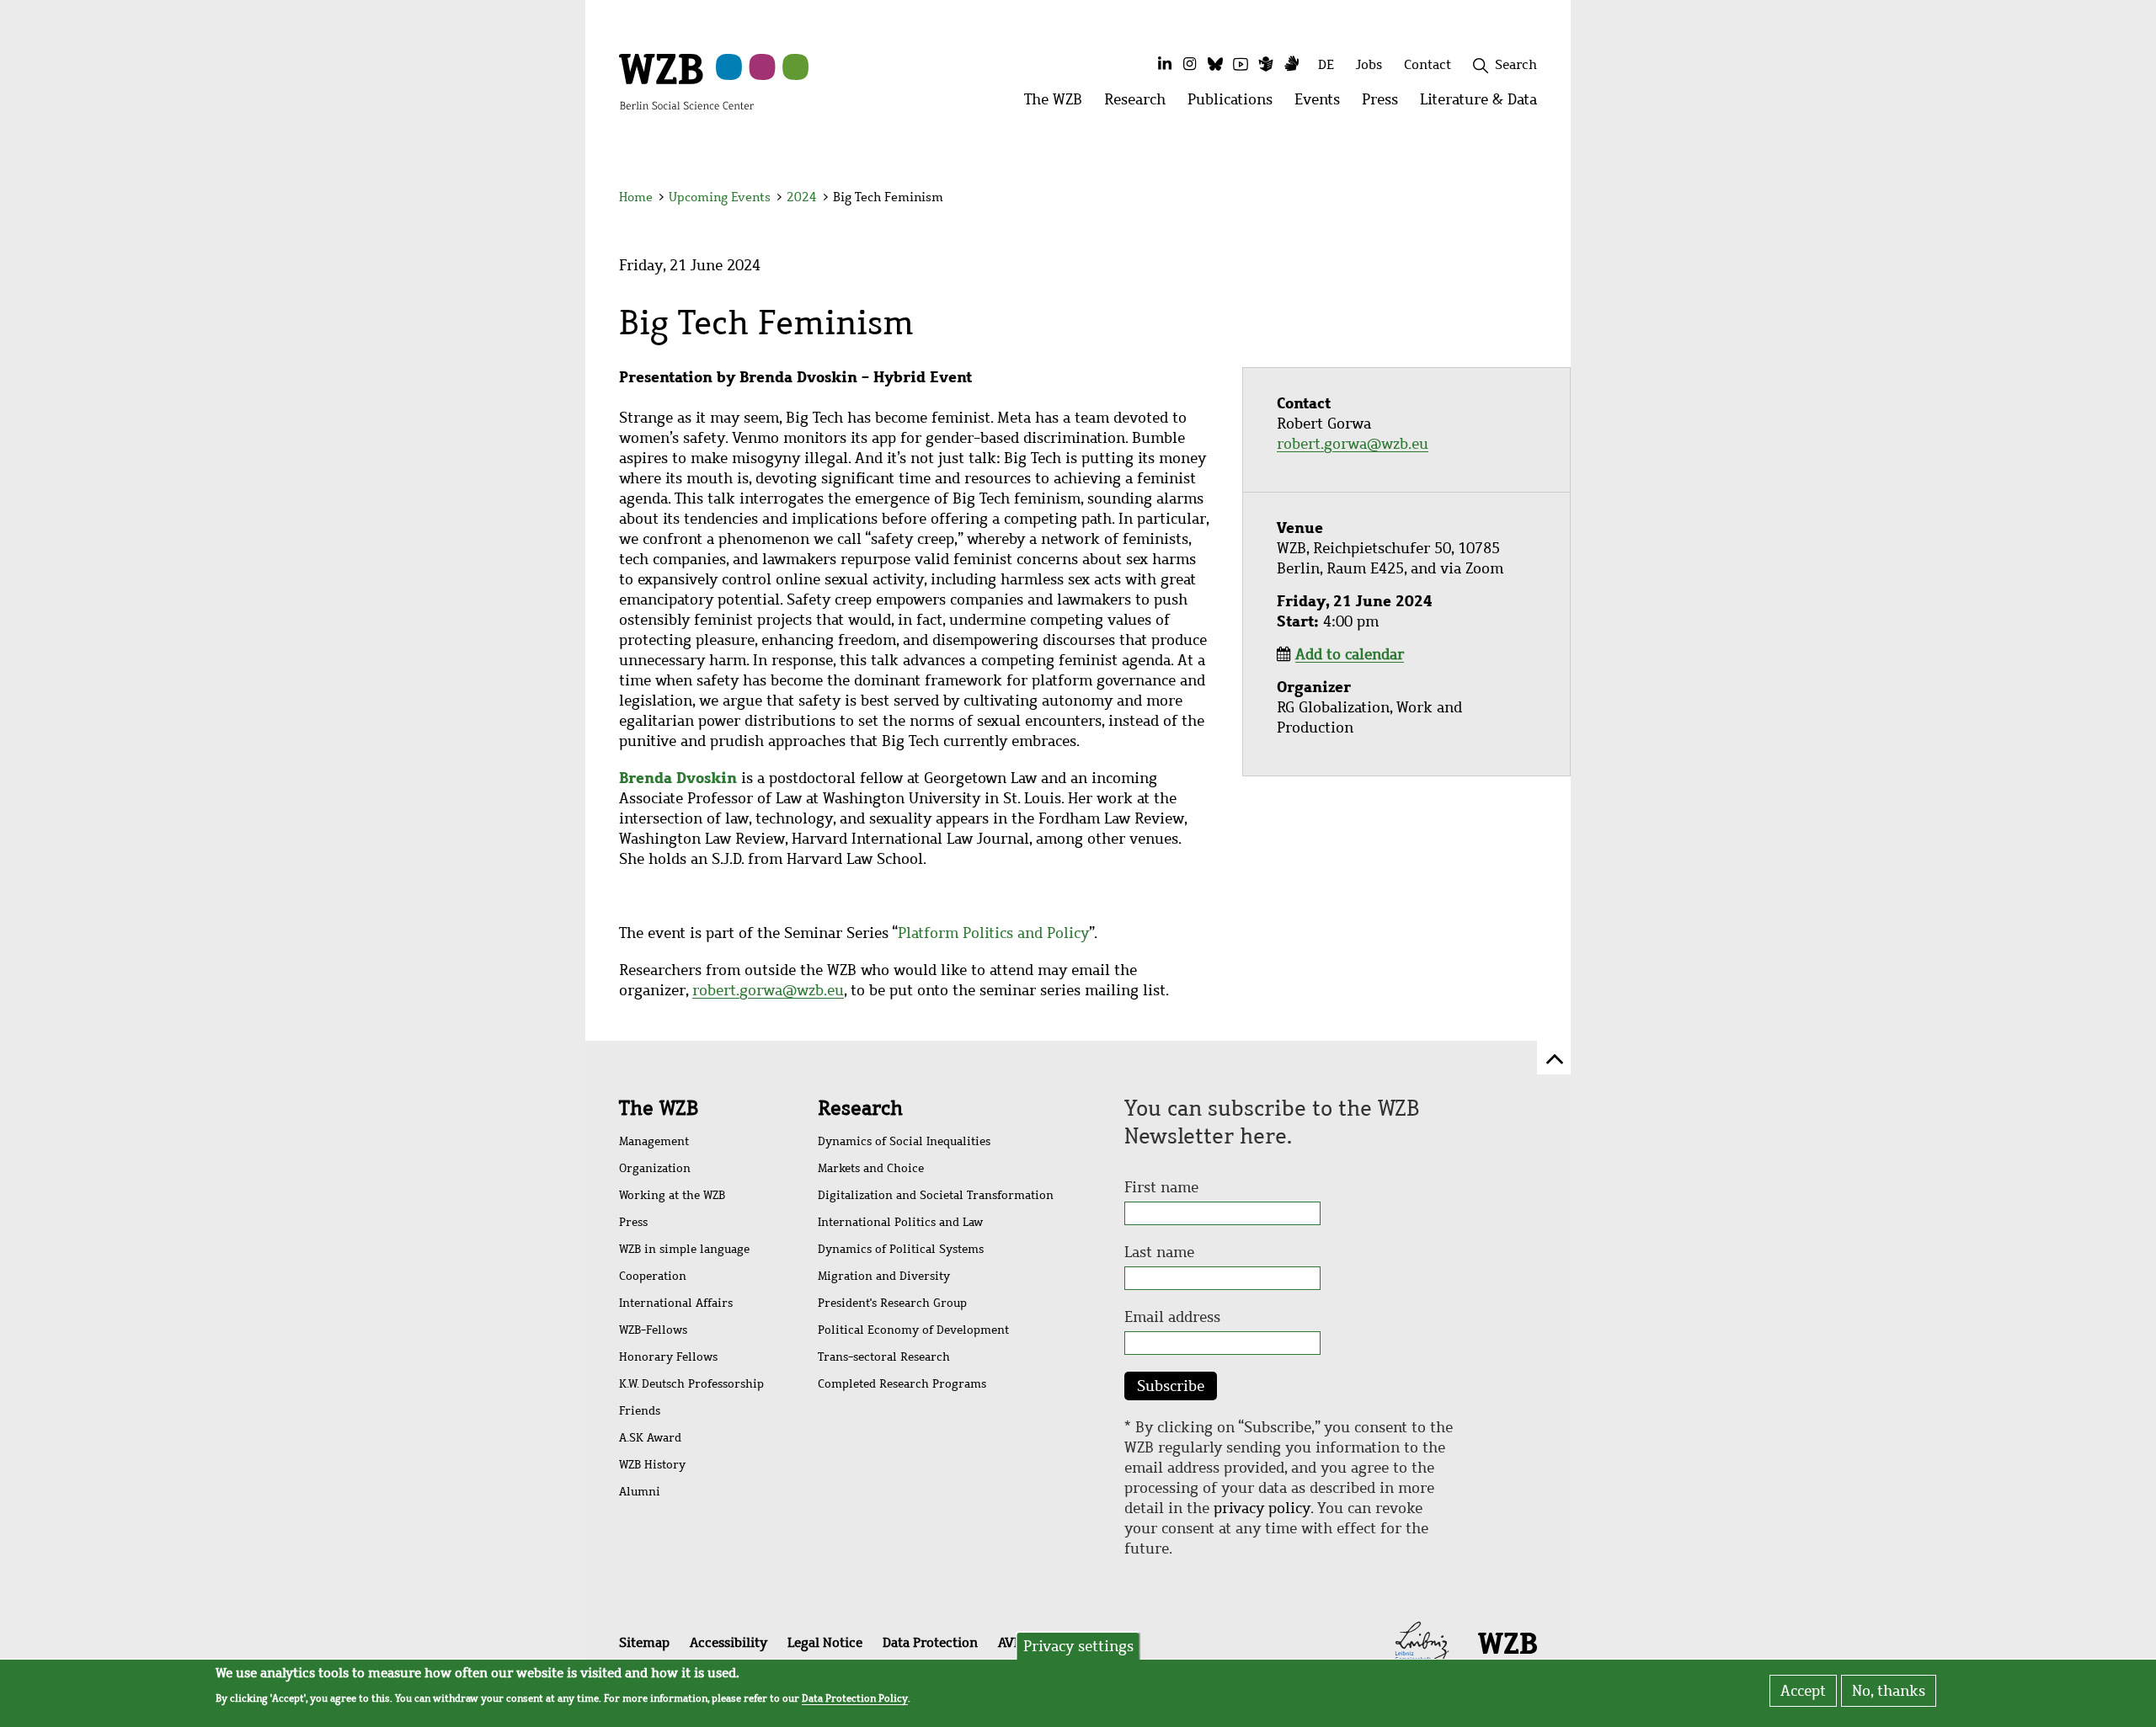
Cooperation (653, 1276)
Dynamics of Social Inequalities (904, 1141)
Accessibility (728, 1642)
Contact (1428, 64)
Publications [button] (1235, 104)
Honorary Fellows (668, 1357)
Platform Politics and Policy (993, 933)
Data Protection (930, 1642)
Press (633, 1222)
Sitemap (644, 1642)
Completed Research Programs (902, 1384)
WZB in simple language (684, 1249)
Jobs (1369, 64)
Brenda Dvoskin (678, 778)
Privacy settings (1078, 1646)
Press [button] (1385, 104)
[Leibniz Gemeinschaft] (1422, 1641)
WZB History (652, 1465)
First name (1161, 1187)
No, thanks (1889, 1691)
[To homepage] (686, 81)
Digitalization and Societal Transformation (936, 1195)
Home (636, 197)
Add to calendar (1350, 654)
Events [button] (1323, 104)
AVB (1010, 1642)
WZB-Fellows (653, 1330)
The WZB (659, 1108)
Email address (1172, 1317)
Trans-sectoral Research (884, 1357)
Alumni (640, 1492)
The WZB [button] (1059, 104)
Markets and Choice (871, 1168)
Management (654, 1141)
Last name (1159, 1252)
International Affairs (676, 1303)
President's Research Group (892, 1303)
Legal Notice (825, 1642)
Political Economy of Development (913, 1330)
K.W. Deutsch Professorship (691, 1384)
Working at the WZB (672, 1195)
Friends (640, 1411)
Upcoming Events (720, 197)
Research (860, 1108)
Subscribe (1171, 1386)
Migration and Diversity (884, 1276)
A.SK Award (650, 1438)
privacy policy (1262, 1508)
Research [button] (1140, 104)
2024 (802, 197)
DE (1326, 64)
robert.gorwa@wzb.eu (768, 990)
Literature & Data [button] (1484, 104)
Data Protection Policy (855, 1698)
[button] (1540, 200)
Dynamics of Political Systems (901, 1249)
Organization (655, 1168)
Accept (1803, 1691)
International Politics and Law (900, 1222)
